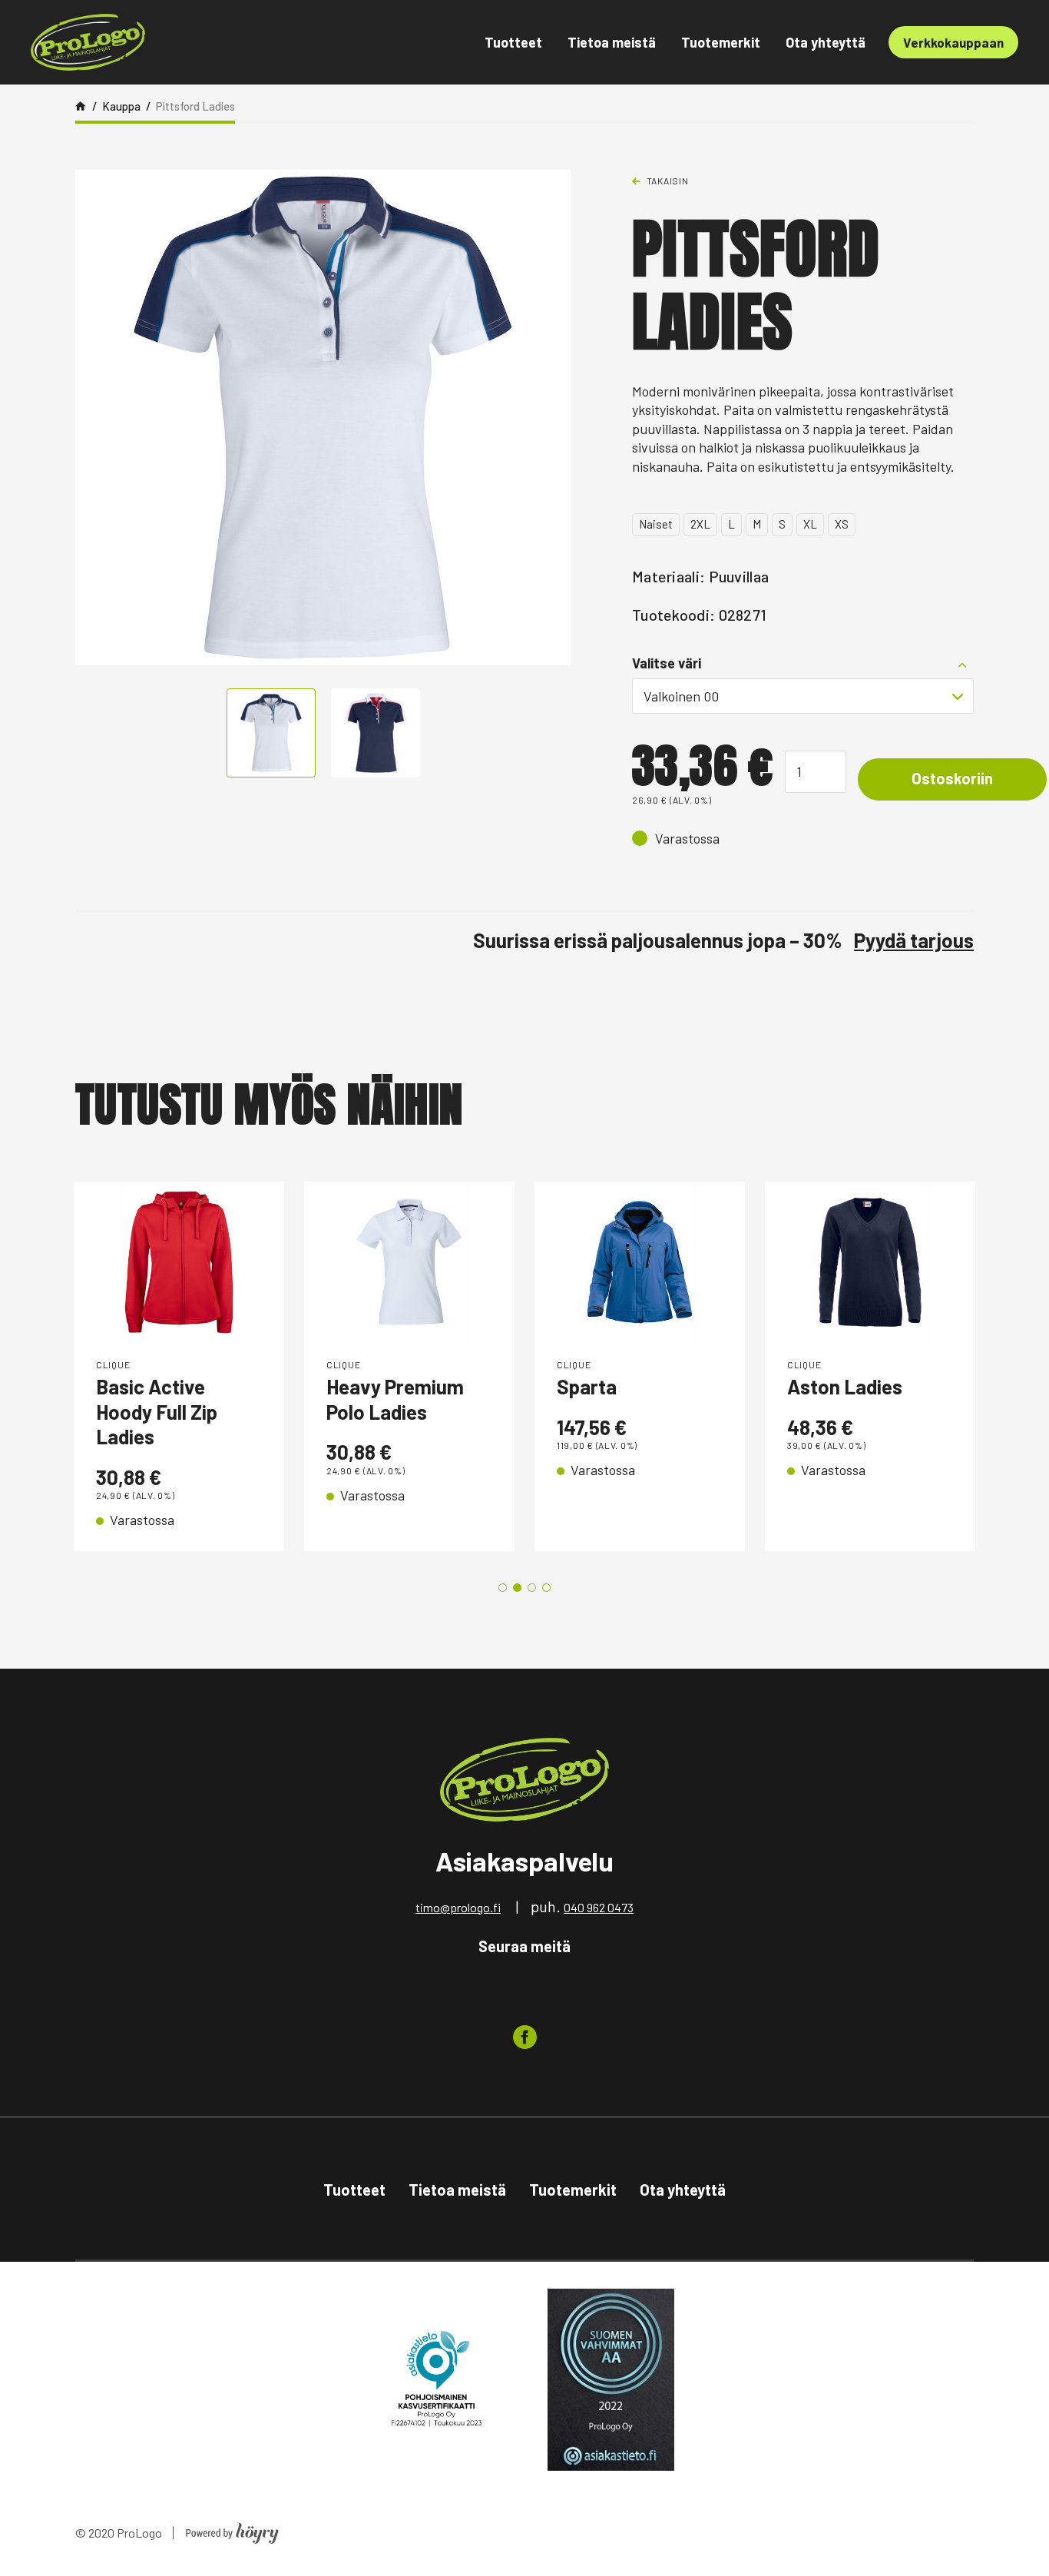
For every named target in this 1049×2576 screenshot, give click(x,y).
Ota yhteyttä (826, 42)
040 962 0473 (599, 1907)
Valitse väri (667, 663)
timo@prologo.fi (458, 1907)
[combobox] (803, 696)
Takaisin (668, 181)
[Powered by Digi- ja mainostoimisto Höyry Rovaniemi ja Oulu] (232, 2529)
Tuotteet (513, 42)
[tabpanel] (179, 1366)
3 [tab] (532, 1588)
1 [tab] (503, 1588)
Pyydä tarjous (914, 940)
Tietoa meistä (612, 42)
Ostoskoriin (952, 778)
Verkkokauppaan (953, 42)
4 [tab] (546, 1588)
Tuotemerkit (721, 42)
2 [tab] (517, 1588)
